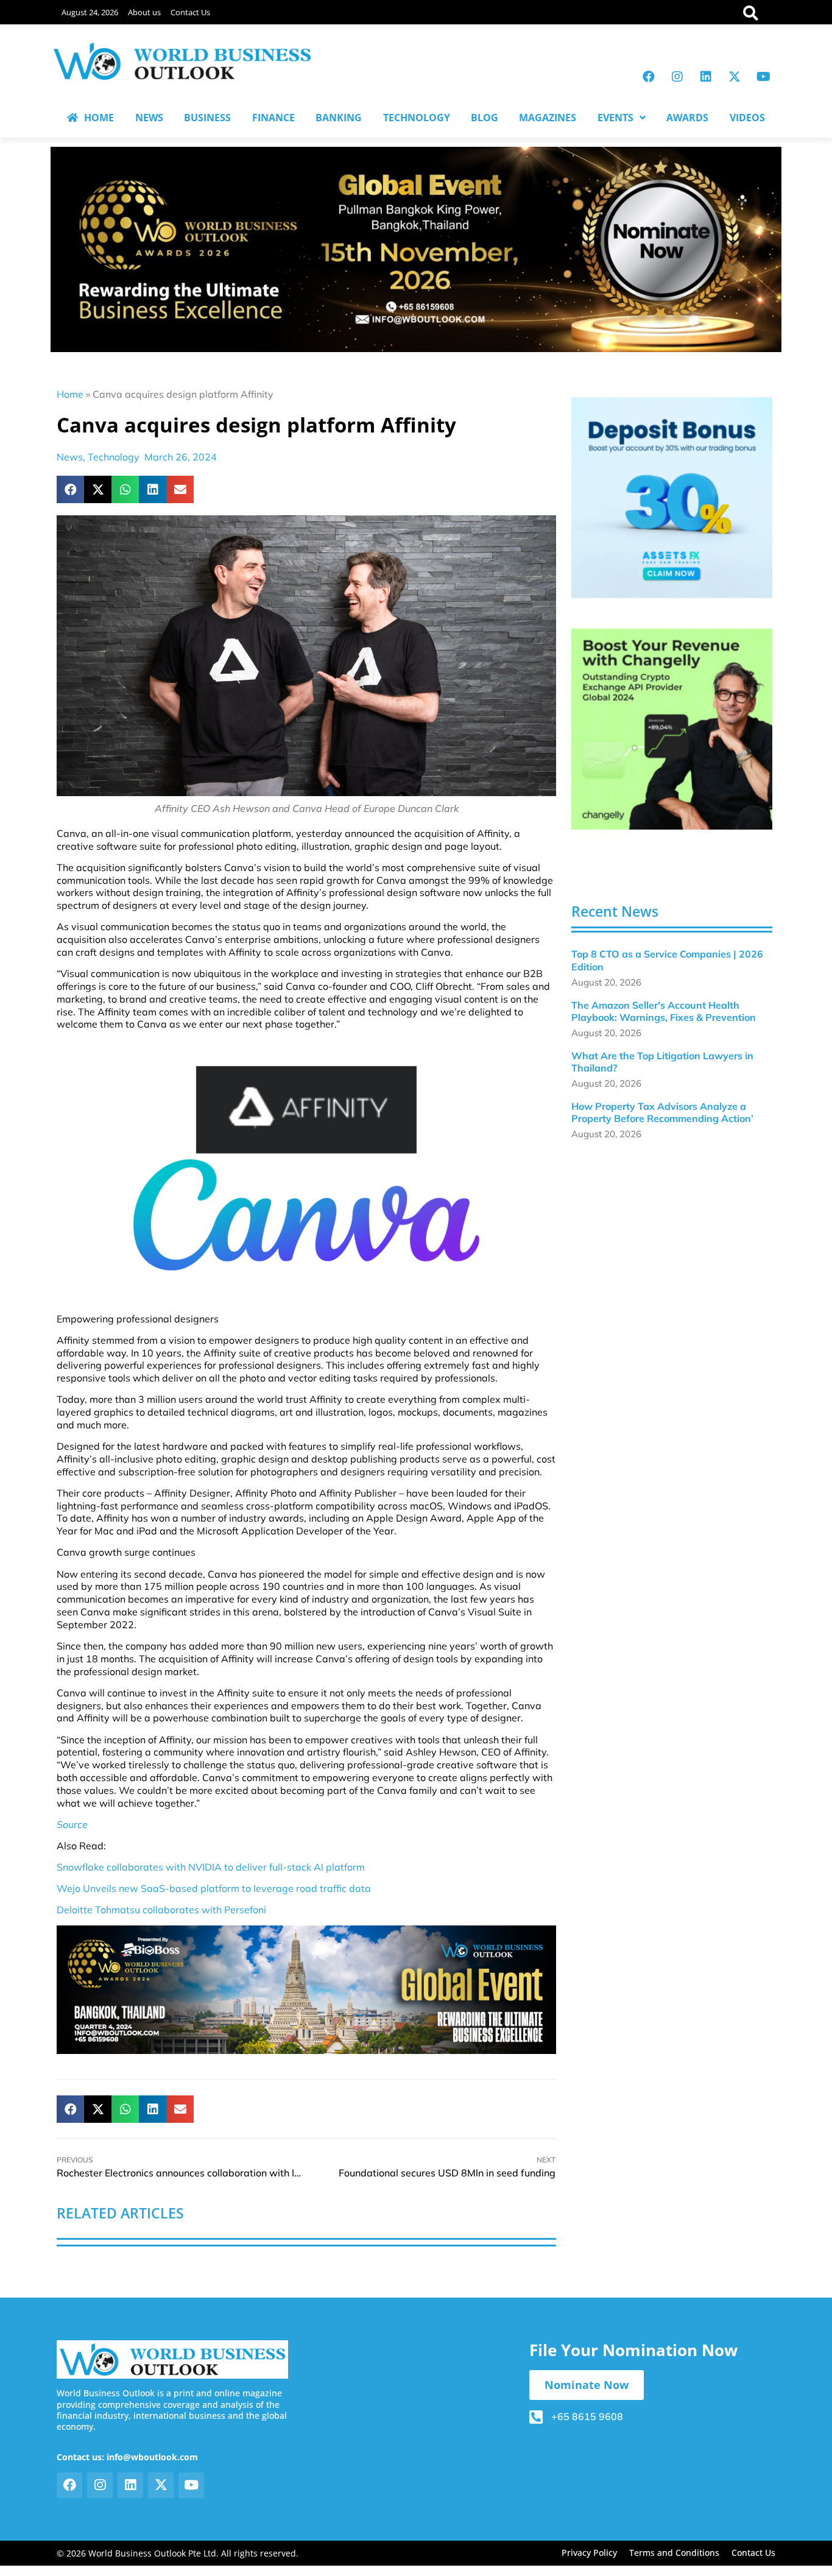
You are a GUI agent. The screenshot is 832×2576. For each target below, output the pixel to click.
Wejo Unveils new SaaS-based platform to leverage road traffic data (214, 1888)
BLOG (485, 118)
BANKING (339, 118)
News (70, 457)
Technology (114, 457)
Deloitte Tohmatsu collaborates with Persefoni (161, 1910)
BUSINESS (207, 118)
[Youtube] (763, 77)
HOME (99, 118)
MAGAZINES (548, 118)
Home (70, 394)
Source (72, 1824)
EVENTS (615, 118)
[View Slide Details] (672, 498)
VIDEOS (747, 118)
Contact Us (190, 12)
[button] (70, 489)
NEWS (149, 118)
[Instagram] (677, 77)
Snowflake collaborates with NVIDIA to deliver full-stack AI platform (211, 1867)
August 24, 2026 (90, 12)
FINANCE (273, 118)
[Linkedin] (706, 77)
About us (144, 12)
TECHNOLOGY (417, 118)
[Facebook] (649, 77)
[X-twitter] (735, 77)
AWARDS (687, 118)
